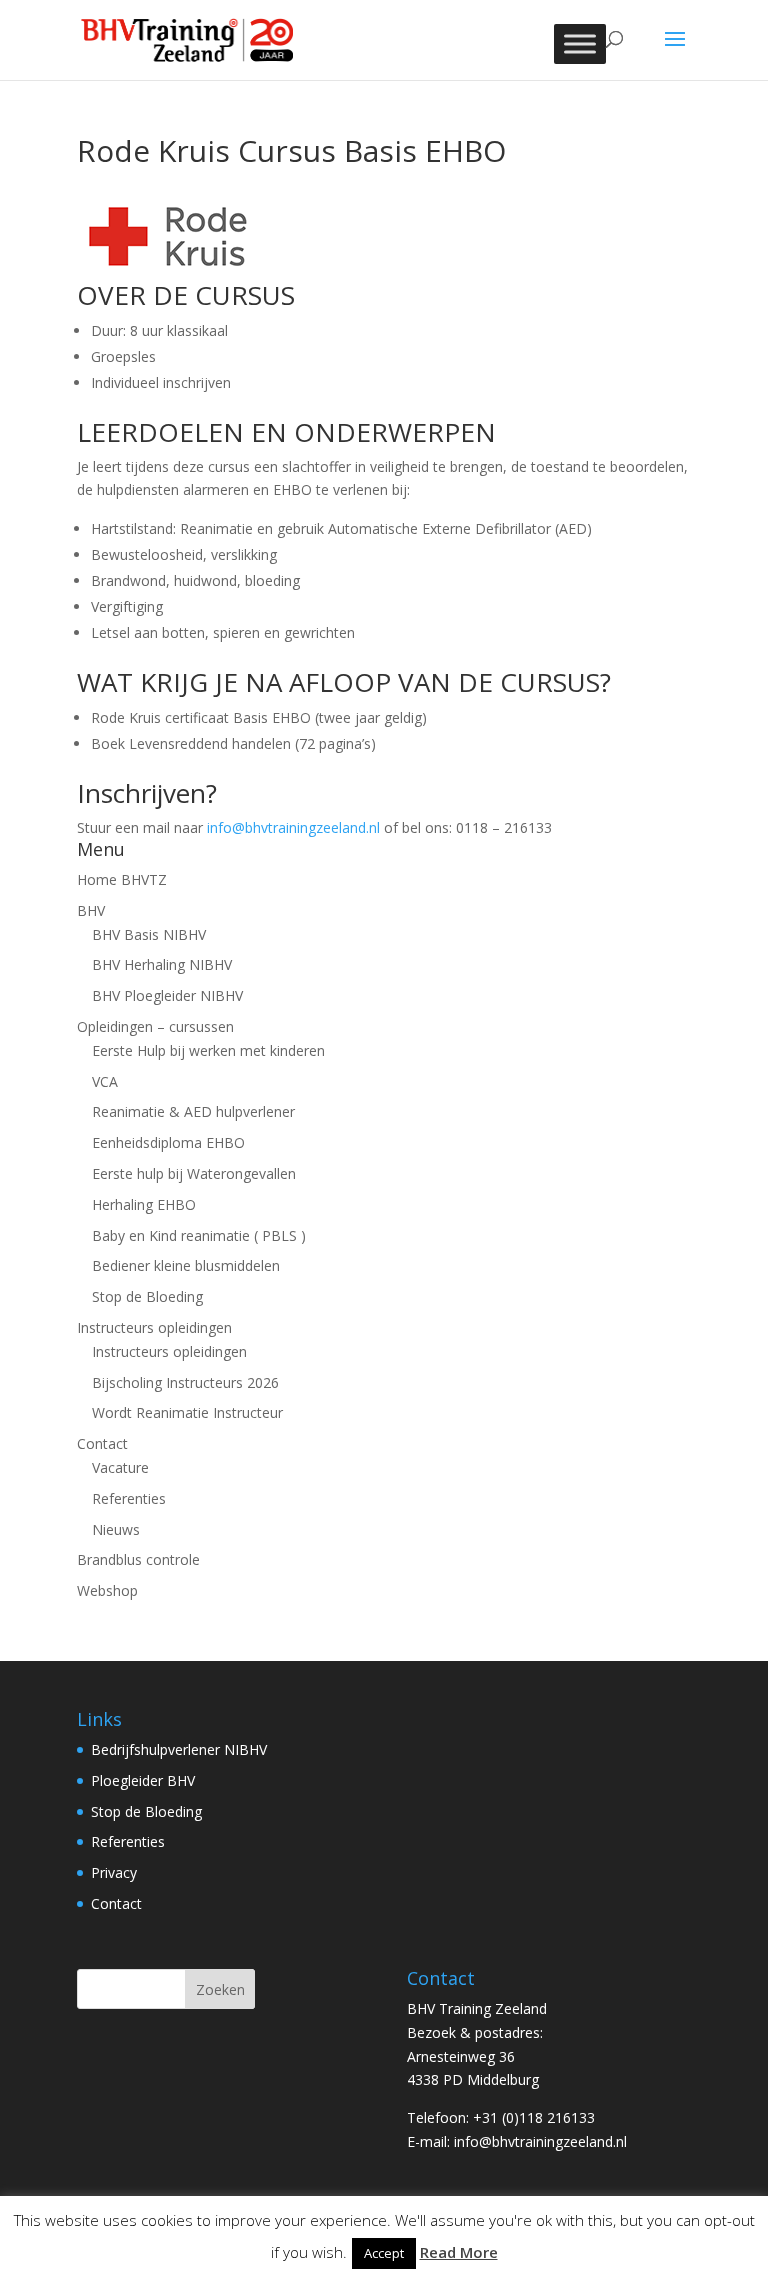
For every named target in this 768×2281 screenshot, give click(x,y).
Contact (102, 1443)
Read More (459, 2252)
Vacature (120, 1467)
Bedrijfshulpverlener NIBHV (179, 1749)
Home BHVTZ (122, 879)
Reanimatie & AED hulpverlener (193, 1111)
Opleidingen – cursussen (155, 1026)
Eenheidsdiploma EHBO (168, 1142)
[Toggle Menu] (580, 43)
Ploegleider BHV (143, 1780)
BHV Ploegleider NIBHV (167, 995)
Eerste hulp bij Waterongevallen (194, 1173)
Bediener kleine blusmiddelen (186, 1265)
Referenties (129, 1498)
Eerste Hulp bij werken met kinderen (208, 1050)
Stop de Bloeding (147, 1296)
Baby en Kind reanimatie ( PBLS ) (199, 1235)
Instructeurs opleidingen (154, 1327)
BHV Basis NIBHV (149, 934)
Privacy (114, 1872)
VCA (105, 1081)
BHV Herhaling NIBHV (162, 964)
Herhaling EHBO (144, 1204)
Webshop (107, 1590)
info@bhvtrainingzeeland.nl (293, 827)
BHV (91, 910)
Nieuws (116, 1529)
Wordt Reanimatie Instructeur (187, 1412)
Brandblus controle (138, 1559)
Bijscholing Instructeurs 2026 (185, 1382)
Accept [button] (384, 2253)
